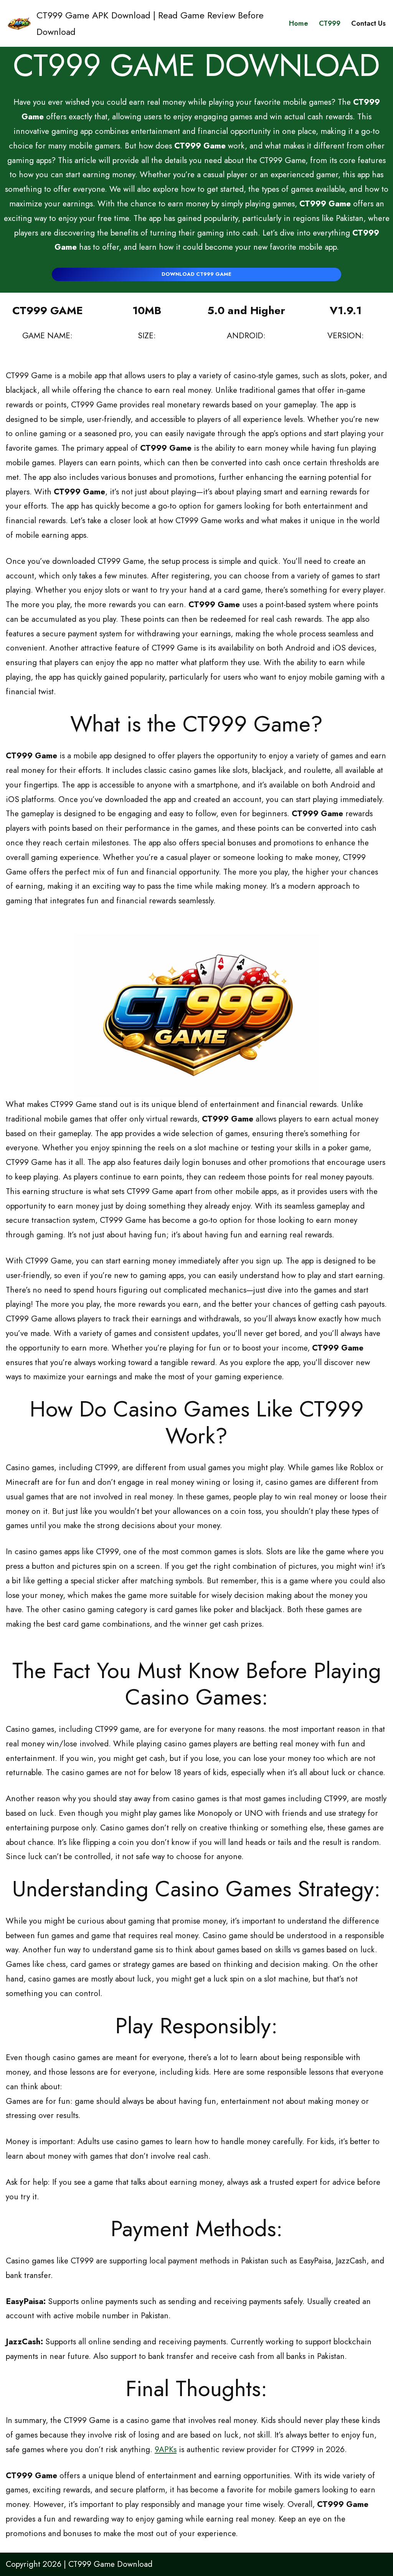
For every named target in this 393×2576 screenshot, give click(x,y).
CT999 (330, 23)
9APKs (166, 2449)
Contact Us (368, 23)
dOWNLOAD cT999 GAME (196, 274)
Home (299, 23)
